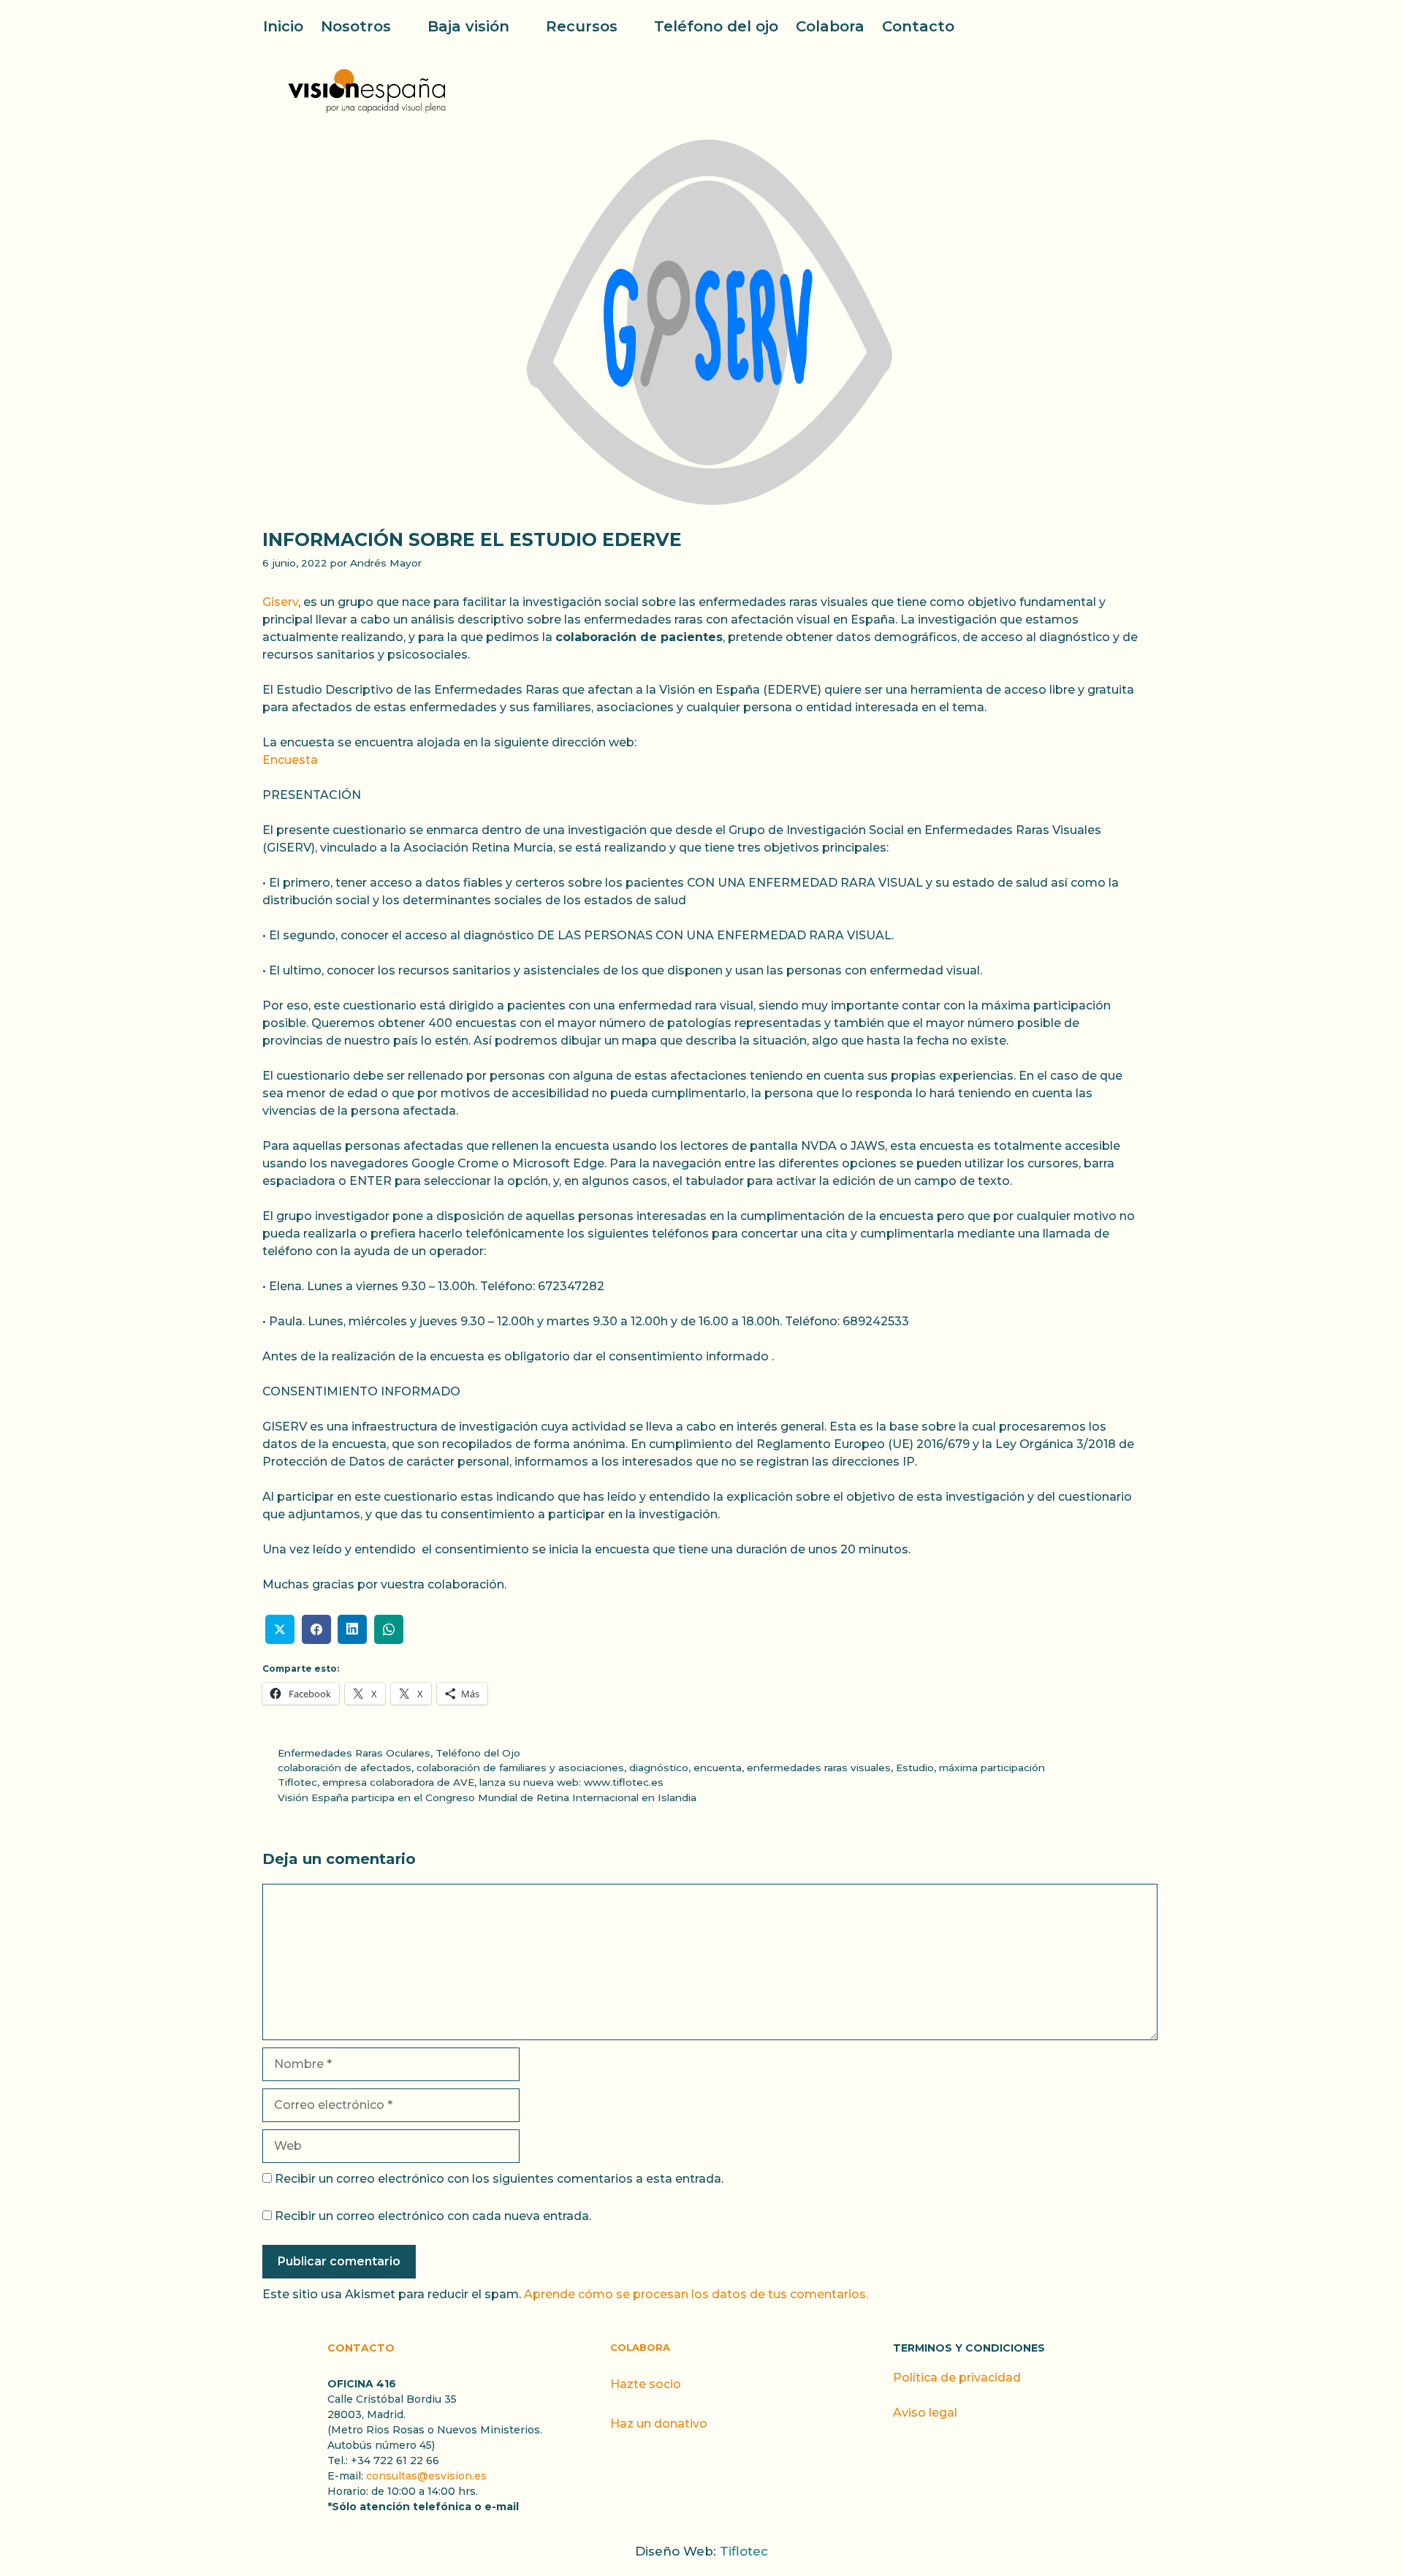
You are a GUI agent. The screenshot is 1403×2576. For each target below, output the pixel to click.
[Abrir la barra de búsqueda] (1131, 26)
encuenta (718, 1768)
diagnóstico (659, 1768)
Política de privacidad (957, 2378)
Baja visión (468, 26)
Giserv (280, 602)
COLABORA (640, 2347)
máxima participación (992, 1768)
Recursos (582, 26)
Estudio (915, 1768)
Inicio (283, 26)
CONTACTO (361, 2348)
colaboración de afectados (345, 1768)
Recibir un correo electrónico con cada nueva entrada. (433, 2216)
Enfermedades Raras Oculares (354, 1753)
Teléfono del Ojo (478, 1753)
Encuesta (290, 760)
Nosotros (356, 26)
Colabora (830, 26)
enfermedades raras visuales (819, 1768)
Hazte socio (646, 2384)
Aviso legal (925, 2413)
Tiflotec (744, 2551)
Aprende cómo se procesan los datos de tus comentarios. (696, 2294)
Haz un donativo (659, 2424)
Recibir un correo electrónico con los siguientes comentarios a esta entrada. (499, 2179)
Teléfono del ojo (716, 26)
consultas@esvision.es (426, 2476)
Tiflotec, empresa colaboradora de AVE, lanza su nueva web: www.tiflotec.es (471, 1782)
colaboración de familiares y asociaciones (520, 1768)
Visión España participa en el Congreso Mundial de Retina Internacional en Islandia (487, 1797)
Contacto (918, 26)
